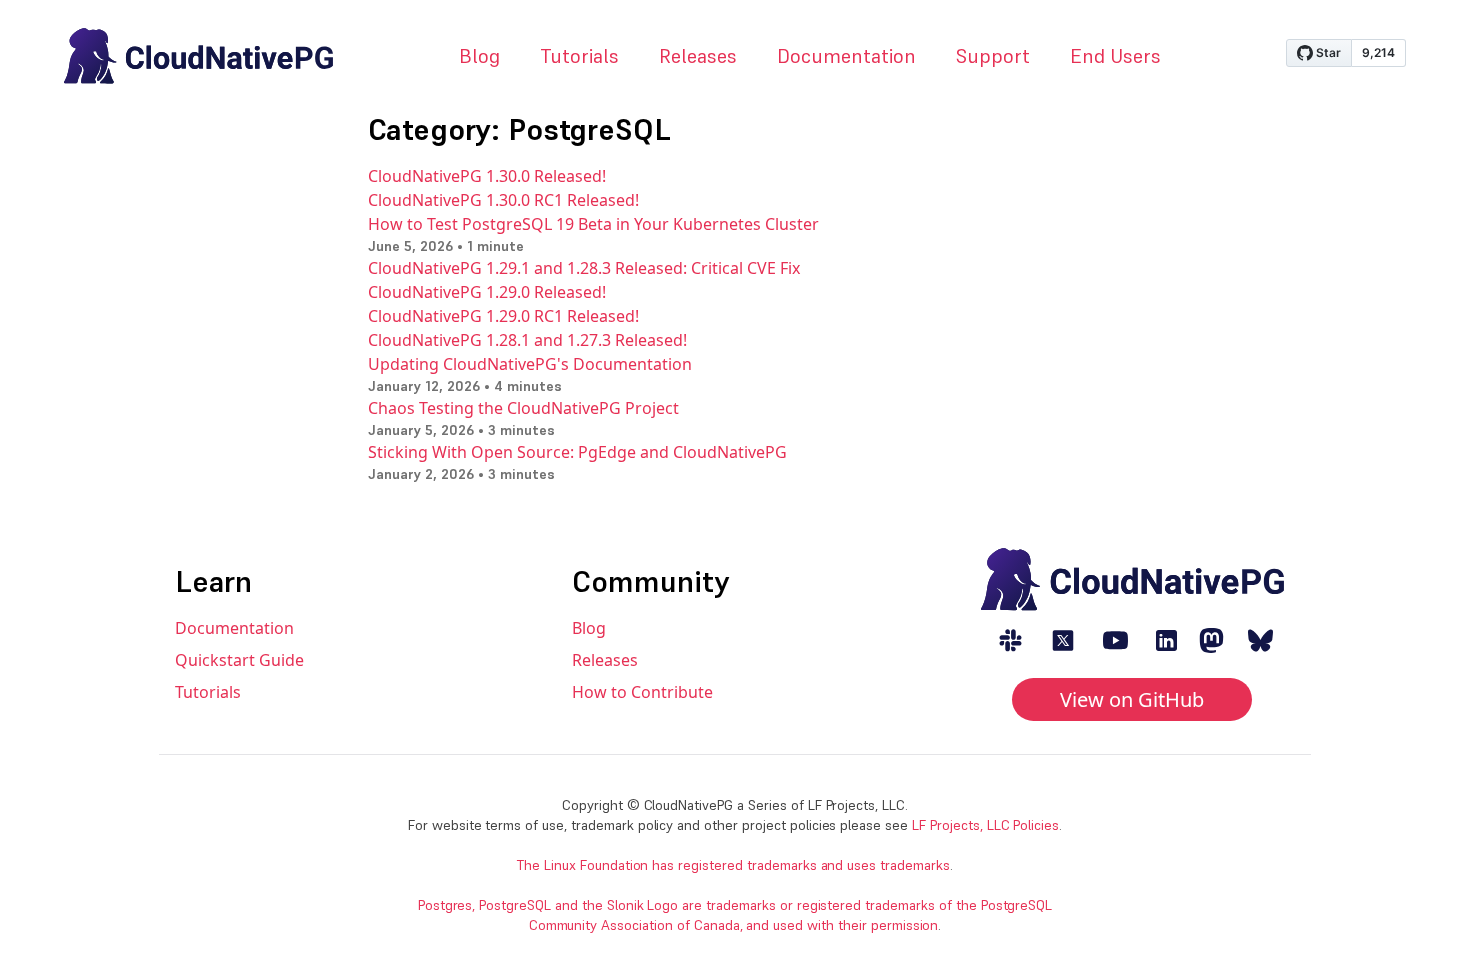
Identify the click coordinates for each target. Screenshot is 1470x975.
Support (993, 56)
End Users (1115, 56)
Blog (479, 56)
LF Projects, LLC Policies (985, 825)
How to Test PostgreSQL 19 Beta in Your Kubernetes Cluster (593, 224)
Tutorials (579, 56)
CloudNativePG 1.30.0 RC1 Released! (503, 200)
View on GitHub (1132, 699)
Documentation (846, 56)
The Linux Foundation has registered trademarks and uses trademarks (733, 865)
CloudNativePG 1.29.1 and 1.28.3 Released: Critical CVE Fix (584, 268)
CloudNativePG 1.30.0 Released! (487, 176)
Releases (698, 56)
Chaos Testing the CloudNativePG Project (523, 408)
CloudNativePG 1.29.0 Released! (487, 292)
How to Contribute (642, 692)
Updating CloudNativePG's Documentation (530, 364)
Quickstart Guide (239, 660)
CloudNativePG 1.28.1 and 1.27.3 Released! (527, 340)
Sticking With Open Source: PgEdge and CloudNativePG (577, 452)
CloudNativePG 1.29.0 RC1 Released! (503, 316)
